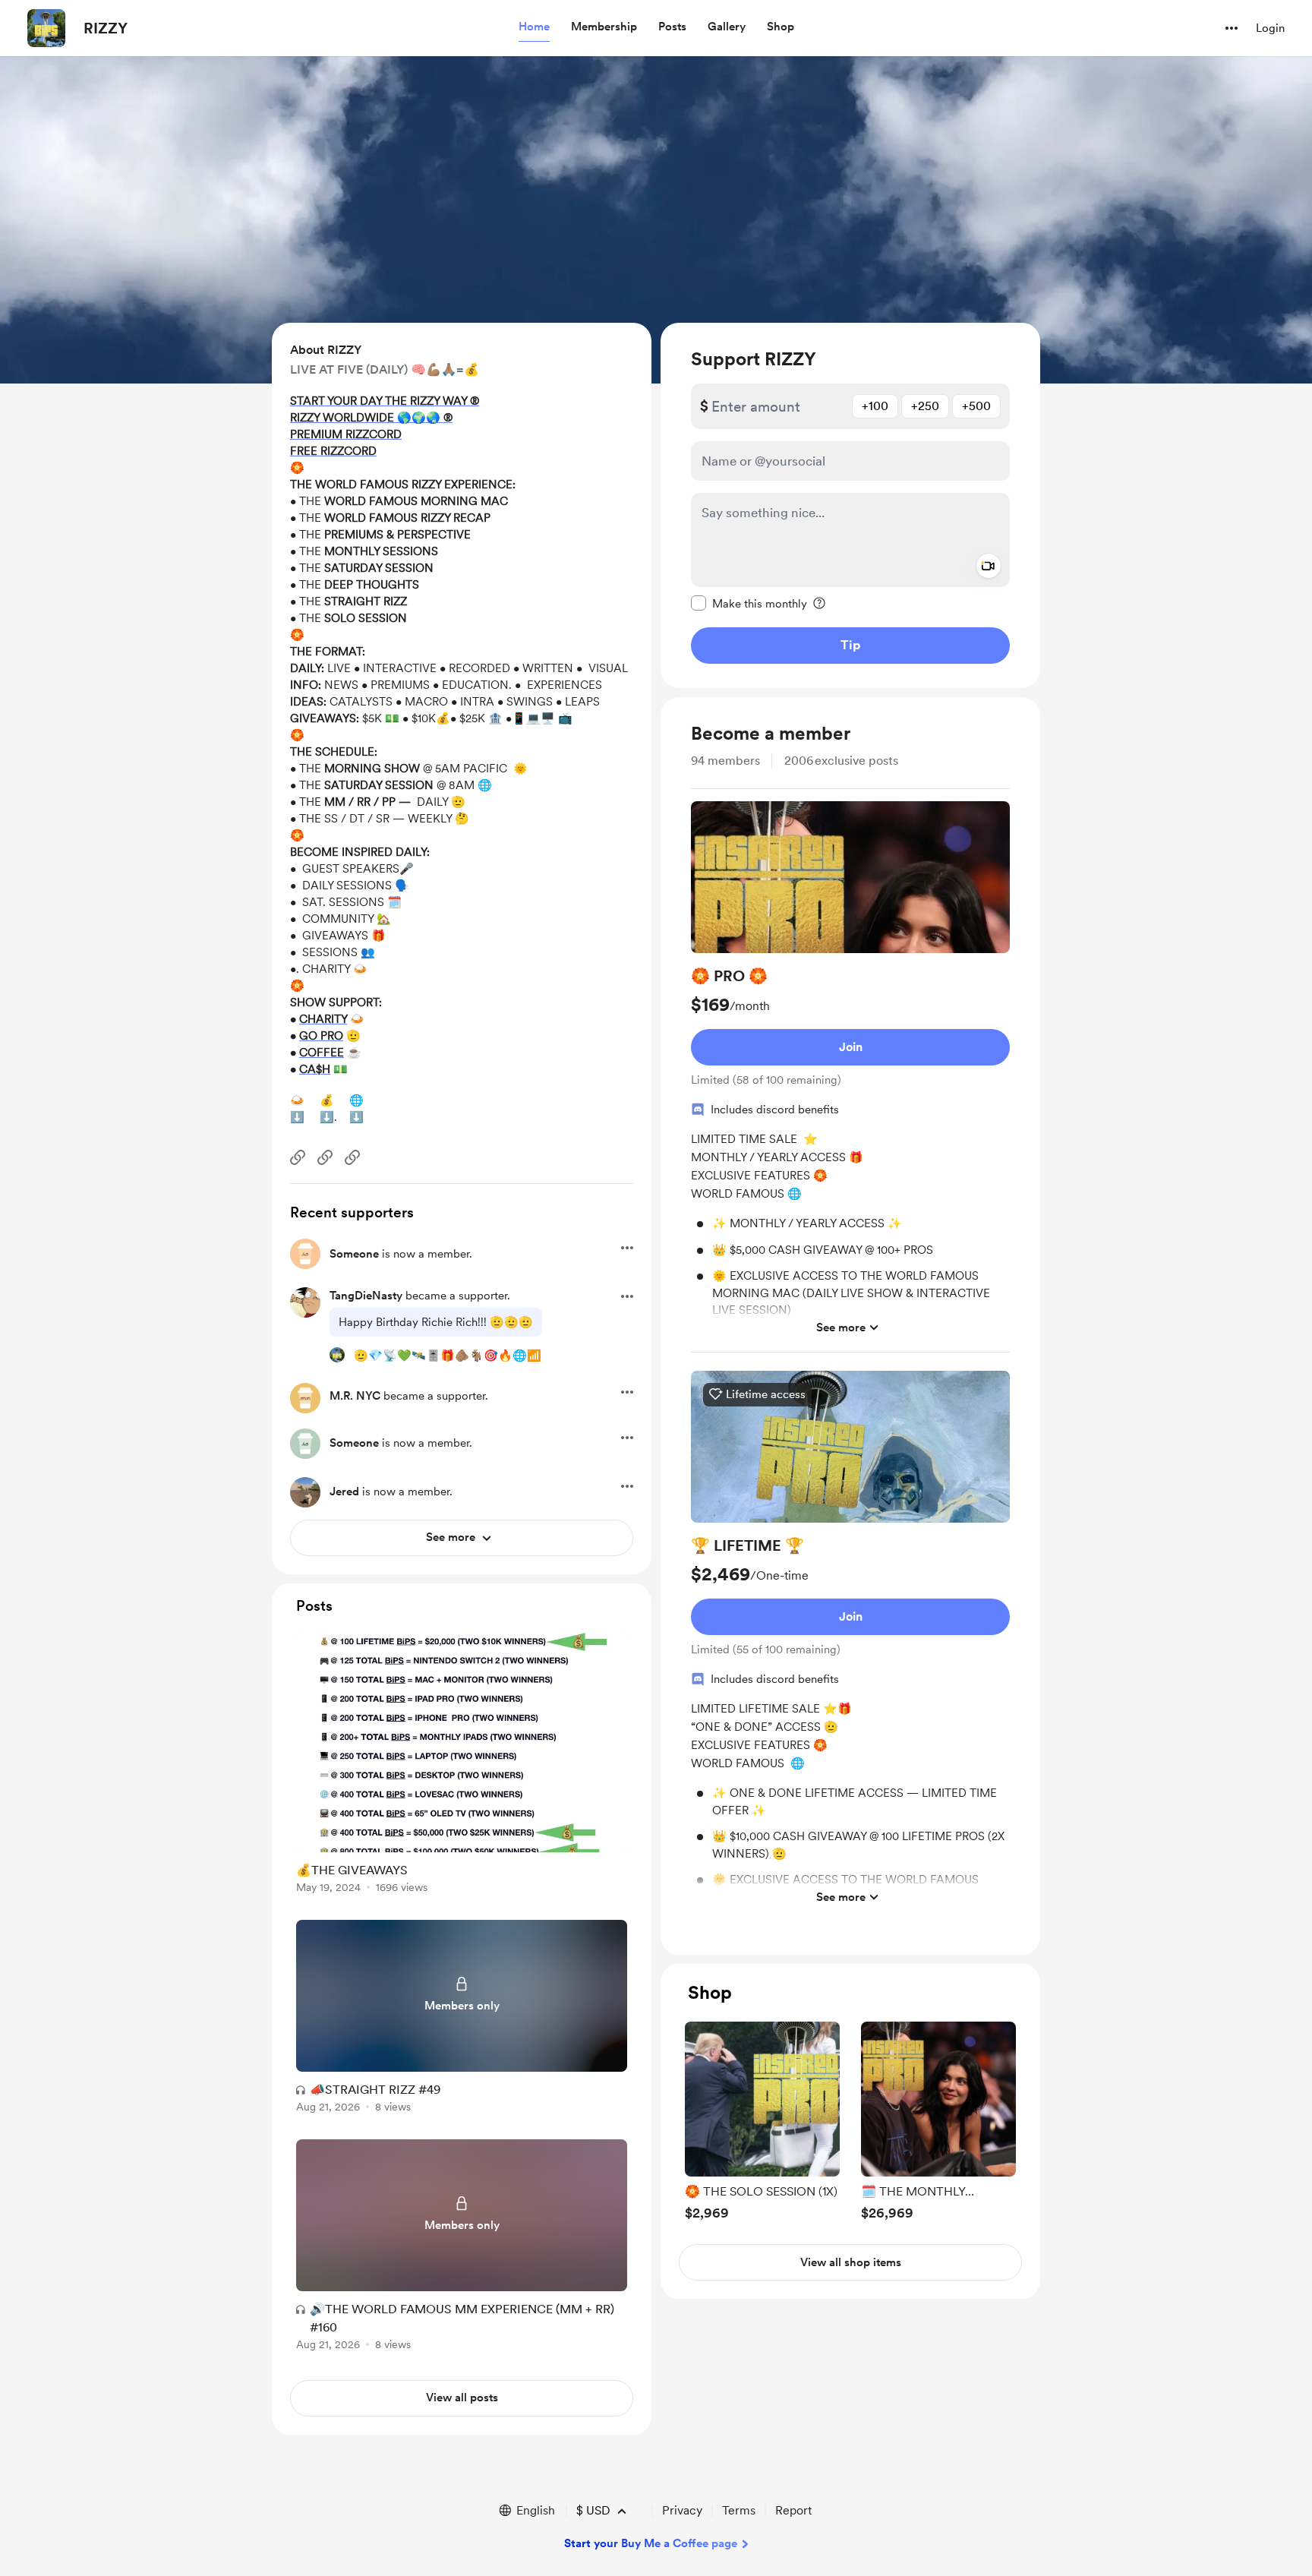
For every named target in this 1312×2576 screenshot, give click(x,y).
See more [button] (841, 1327)
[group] (850, 1077)
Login (1270, 28)
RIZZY (106, 28)
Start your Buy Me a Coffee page (651, 2543)
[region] (850, 505)
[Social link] (298, 1157)
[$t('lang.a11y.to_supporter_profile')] (337, 1355)
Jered (344, 1492)
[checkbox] (749, 603)
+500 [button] (976, 406)
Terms (739, 2510)
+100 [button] (875, 406)
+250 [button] (925, 406)
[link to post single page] (462, 1765)
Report (793, 2510)
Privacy (682, 2510)
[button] (534, 27)
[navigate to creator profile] (46, 28)
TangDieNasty (366, 1296)
